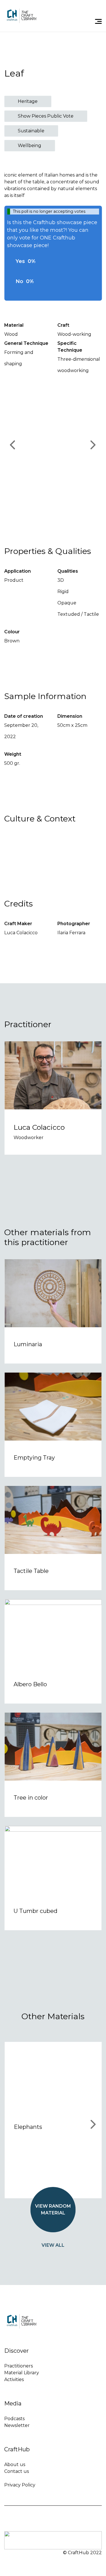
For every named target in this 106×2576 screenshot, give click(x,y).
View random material (53, 2209)
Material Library (22, 2373)
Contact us (17, 2471)
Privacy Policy (20, 2485)
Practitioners (19, 2366)
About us (15, 2464)
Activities (14, 2379)
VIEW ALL (53, 2245)
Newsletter (17, 2425)
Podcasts (14, 2419)
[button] (53, 445)
